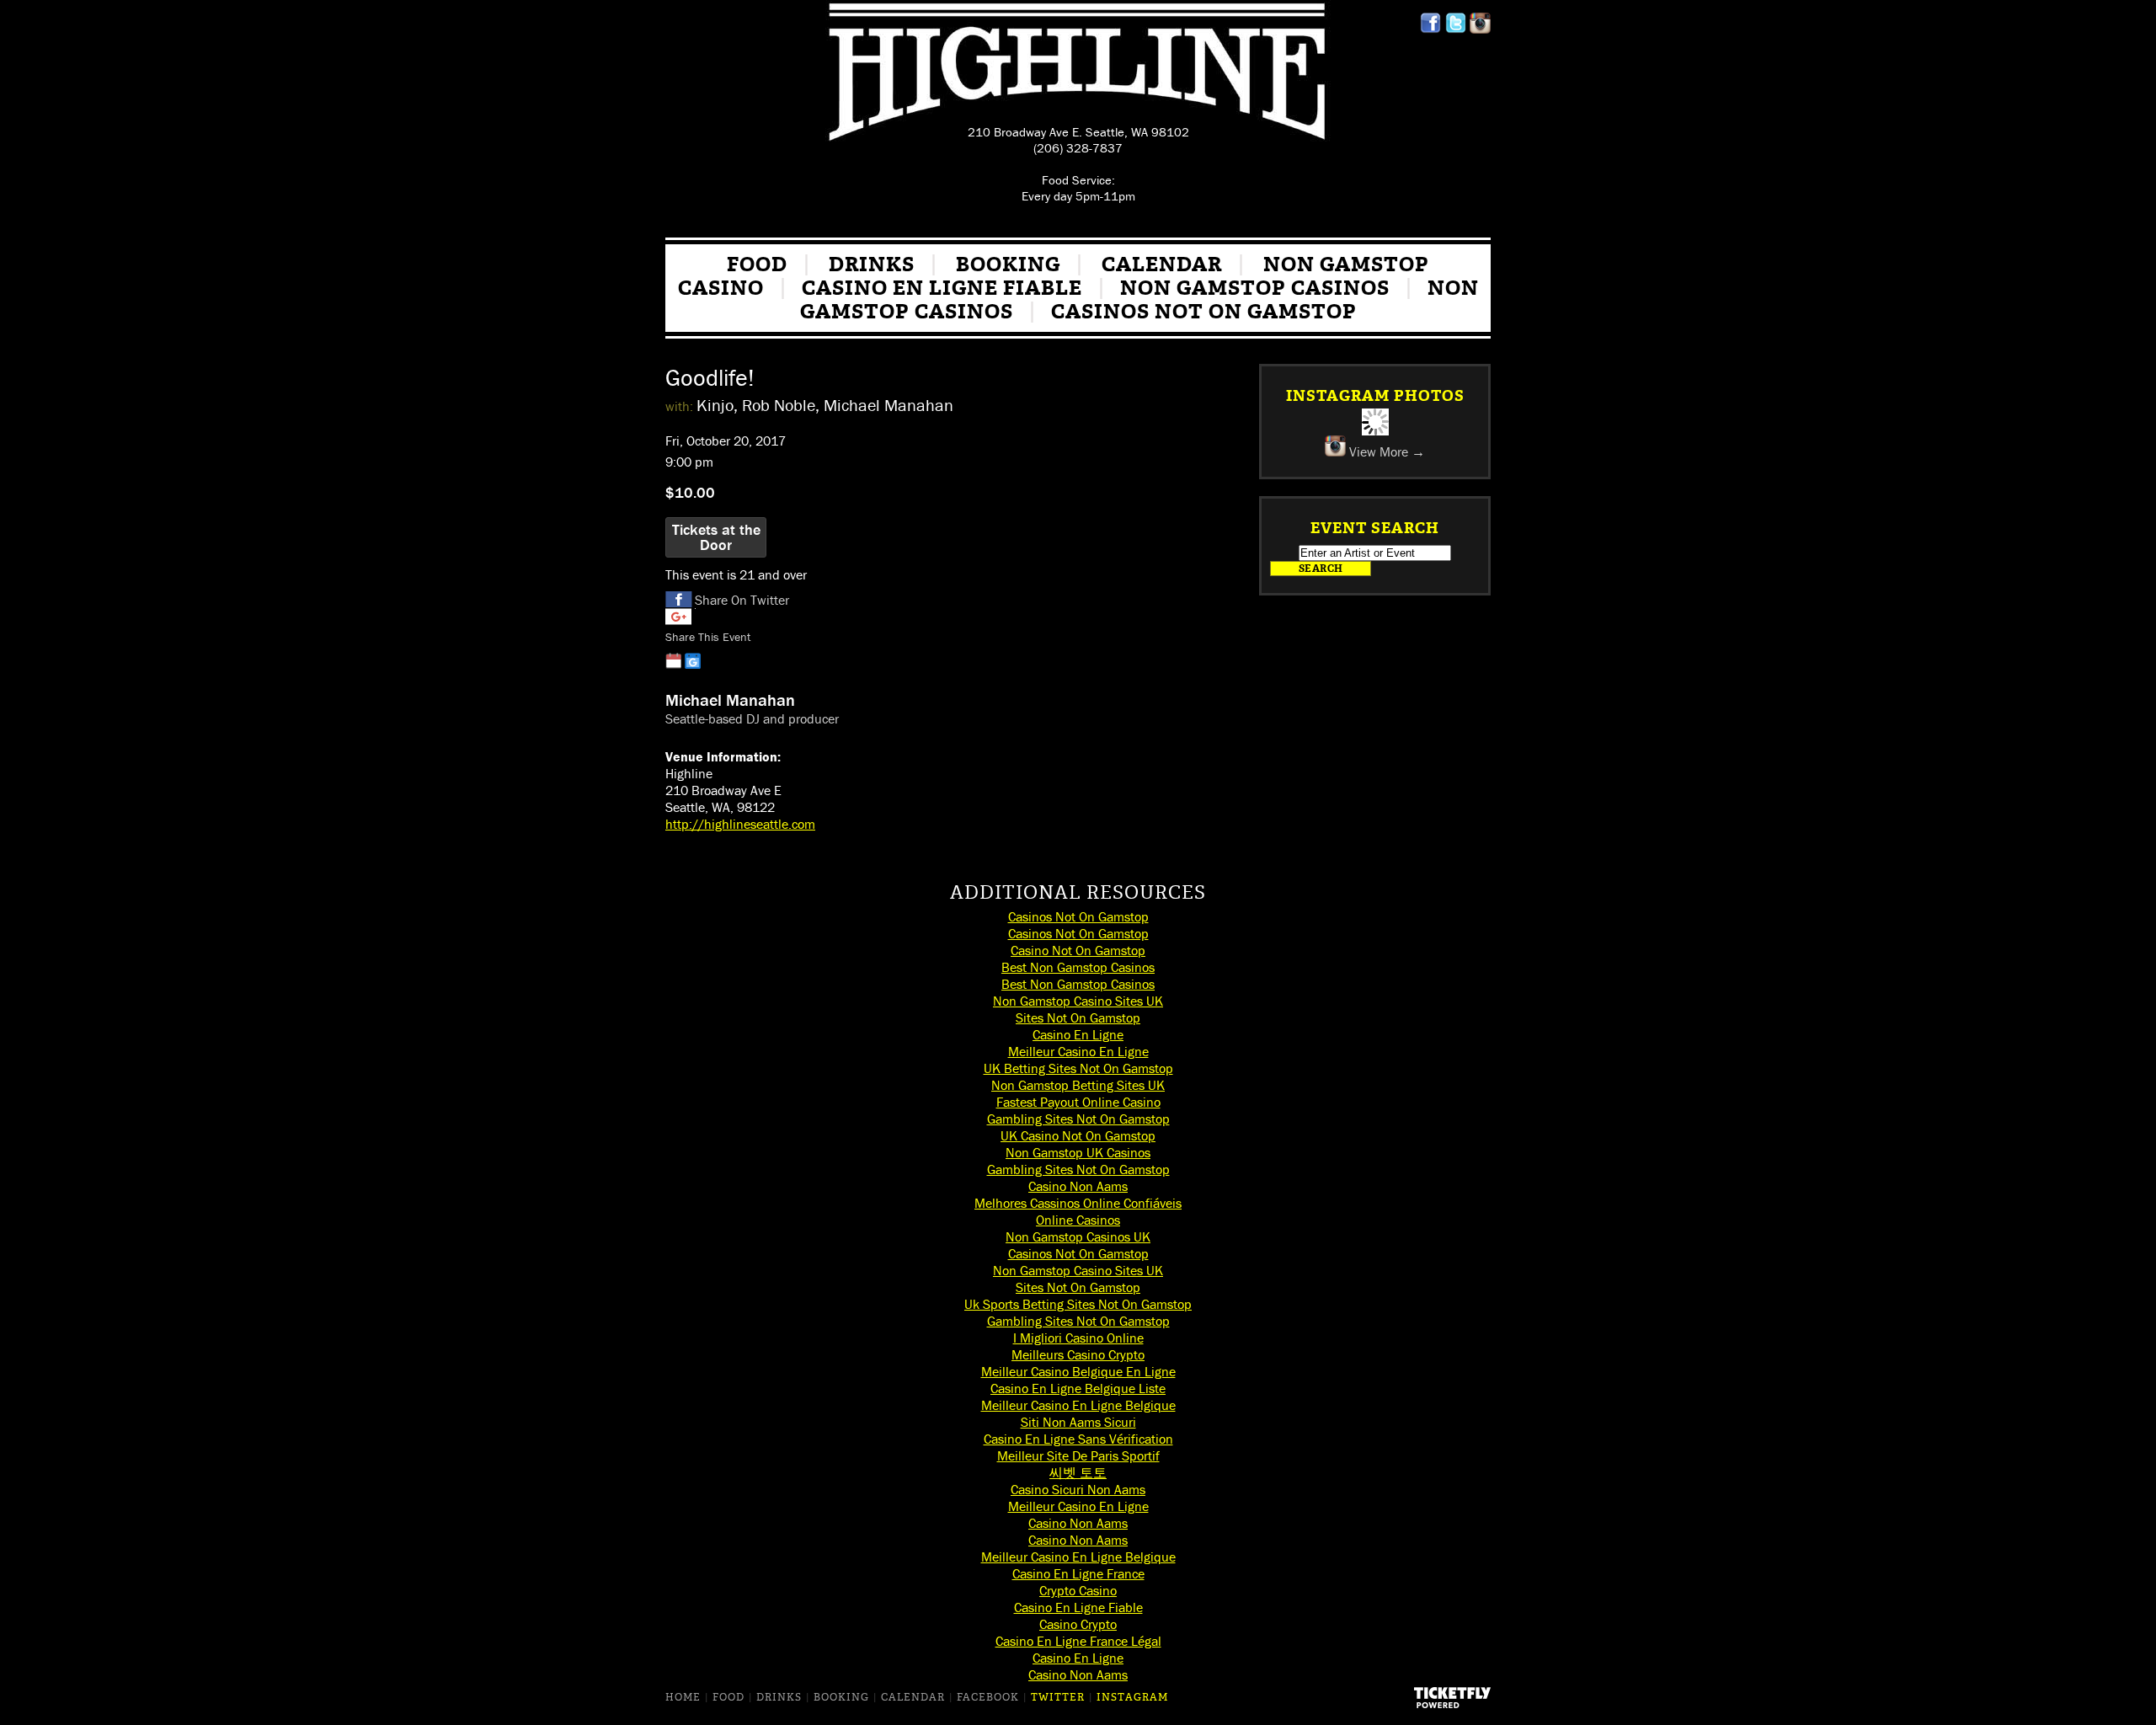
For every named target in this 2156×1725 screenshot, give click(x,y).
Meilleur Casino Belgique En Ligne (1078, 1371)
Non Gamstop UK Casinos (1078, 1152)
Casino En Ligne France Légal (1078, 1641)
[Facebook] (1430, 29)
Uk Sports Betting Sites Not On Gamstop (1078, 1304)
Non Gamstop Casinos (1255, 288)
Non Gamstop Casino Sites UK (1078, 1001)
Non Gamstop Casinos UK (1078, 1236)
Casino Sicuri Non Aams (1078, 1489)
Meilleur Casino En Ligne (1078, 1051)
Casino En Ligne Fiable (942, 288)
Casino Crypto (1078, 1624)
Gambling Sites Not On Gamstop (1078, 1119)
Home (683, 1697)
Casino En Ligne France (1078, 1573)
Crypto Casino (1078, 1590)
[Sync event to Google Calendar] (693, 661)
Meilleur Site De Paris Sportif (1078, 1455)
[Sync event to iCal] (673, 661)
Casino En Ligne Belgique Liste (1078, 1388)
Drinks (872, 264)
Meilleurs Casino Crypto (1078, 1354)
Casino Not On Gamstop (1078, 950)
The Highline (1078, 75)
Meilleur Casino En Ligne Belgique (1078, 1405)
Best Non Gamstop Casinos (1078, 967)
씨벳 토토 (1078, 1472)
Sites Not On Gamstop (1078, 1017)
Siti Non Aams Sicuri (1078, 1422)
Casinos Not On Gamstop (1204, 312)
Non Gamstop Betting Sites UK (1078, 1085)
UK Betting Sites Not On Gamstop (1078, 1068)
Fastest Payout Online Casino (1078, 1102)
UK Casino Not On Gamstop (1078, 1135)
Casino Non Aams (1078, 1186)
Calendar (1162, 264)
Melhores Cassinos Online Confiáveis (1078, 1203)
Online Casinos (1078, 1220)
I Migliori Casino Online (1078, 1338)
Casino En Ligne (1078, 1034)
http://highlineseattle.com (740, 824)
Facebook (988, 1697)
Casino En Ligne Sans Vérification (1078, 1439)
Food (757, 264)
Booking (1008, 264)
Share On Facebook (679, 600)
